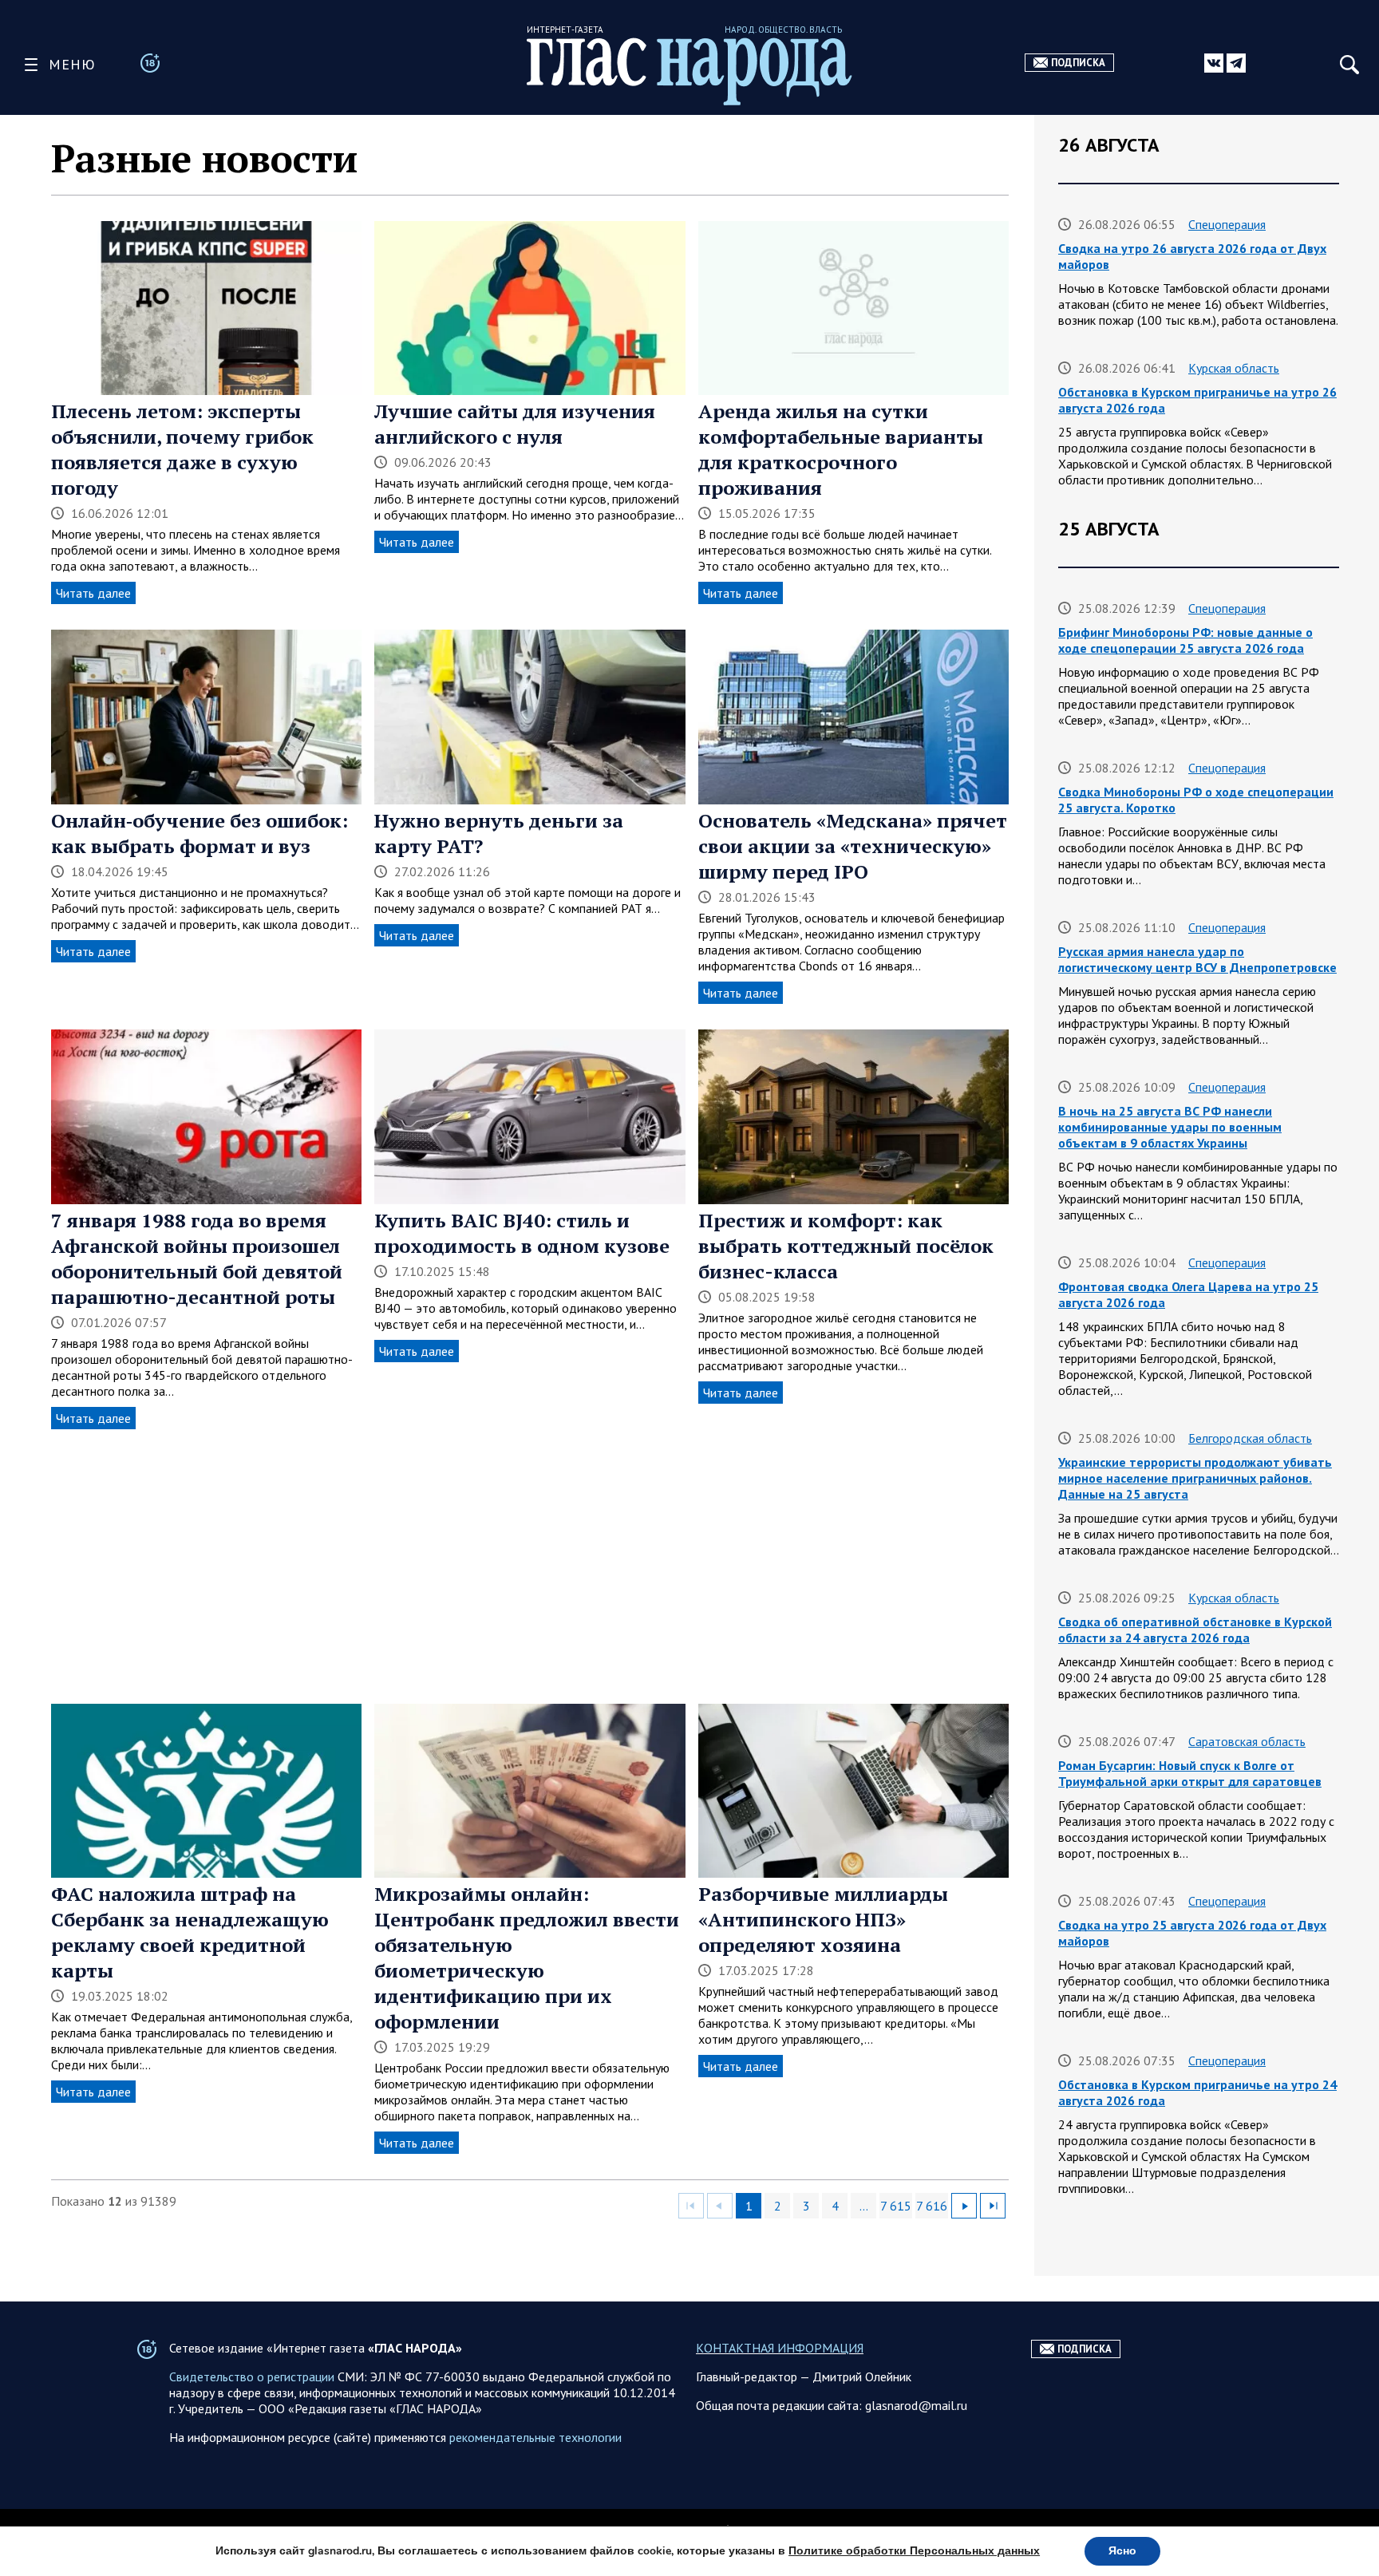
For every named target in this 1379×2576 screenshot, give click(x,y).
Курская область (1234, 368)
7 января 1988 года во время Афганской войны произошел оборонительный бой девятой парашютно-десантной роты (197, 1258)
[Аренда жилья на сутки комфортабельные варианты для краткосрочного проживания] (853, 310)
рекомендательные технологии (535, 2437)
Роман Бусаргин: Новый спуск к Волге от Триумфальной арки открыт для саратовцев (1190, 1773)
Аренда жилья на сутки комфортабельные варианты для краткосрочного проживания (841, 449)
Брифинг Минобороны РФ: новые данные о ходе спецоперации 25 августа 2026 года (1185, 640)
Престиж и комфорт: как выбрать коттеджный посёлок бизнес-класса (846, 1246)
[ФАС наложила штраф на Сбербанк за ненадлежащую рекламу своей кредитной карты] (206, 1793)
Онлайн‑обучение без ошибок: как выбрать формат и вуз (200, 833)
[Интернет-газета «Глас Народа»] (689, 71)
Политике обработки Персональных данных (914, 2551)
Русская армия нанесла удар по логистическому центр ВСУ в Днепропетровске (1197, 959)
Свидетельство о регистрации (252, 2376)
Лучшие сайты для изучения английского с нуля (515, 424)
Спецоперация (1227, 224)
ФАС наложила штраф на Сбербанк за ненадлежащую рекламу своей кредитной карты (190, 1932)
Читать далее (93, 593)
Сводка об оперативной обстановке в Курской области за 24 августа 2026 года (1195, 1630)
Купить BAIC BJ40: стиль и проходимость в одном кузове (522, 1233)
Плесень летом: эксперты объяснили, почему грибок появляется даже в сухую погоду (182, 449)
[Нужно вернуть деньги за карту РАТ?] (529, 719)
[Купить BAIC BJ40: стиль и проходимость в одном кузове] (529, 1118)
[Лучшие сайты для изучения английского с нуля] (529, 310)
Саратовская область (1247, 1741)
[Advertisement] (530, 1567)
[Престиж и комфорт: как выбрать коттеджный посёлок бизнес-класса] (853, 1118)
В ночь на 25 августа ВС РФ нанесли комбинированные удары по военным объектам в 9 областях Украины (1170, 1127)
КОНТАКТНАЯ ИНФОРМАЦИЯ (780, 2348)
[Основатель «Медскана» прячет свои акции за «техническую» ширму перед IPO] (853, 719)
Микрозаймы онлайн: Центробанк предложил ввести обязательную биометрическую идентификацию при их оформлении (527, 1958)
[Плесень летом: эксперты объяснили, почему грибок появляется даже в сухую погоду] (206, 310)
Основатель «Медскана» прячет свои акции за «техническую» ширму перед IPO (853, 846)
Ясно (1122, 2551)
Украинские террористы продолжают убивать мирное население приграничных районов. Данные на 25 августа (1195, 1478)
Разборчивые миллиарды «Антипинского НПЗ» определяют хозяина (823, 1919)
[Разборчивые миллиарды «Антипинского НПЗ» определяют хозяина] (853, 1793)
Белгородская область (1250, 1438)
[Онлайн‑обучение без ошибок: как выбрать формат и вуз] (206, 719)
